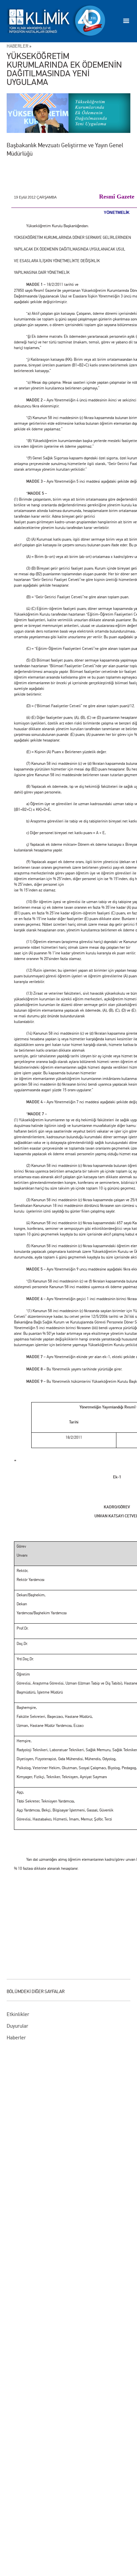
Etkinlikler (18, 2014)
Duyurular (17, 2026)
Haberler (16, 2038)
